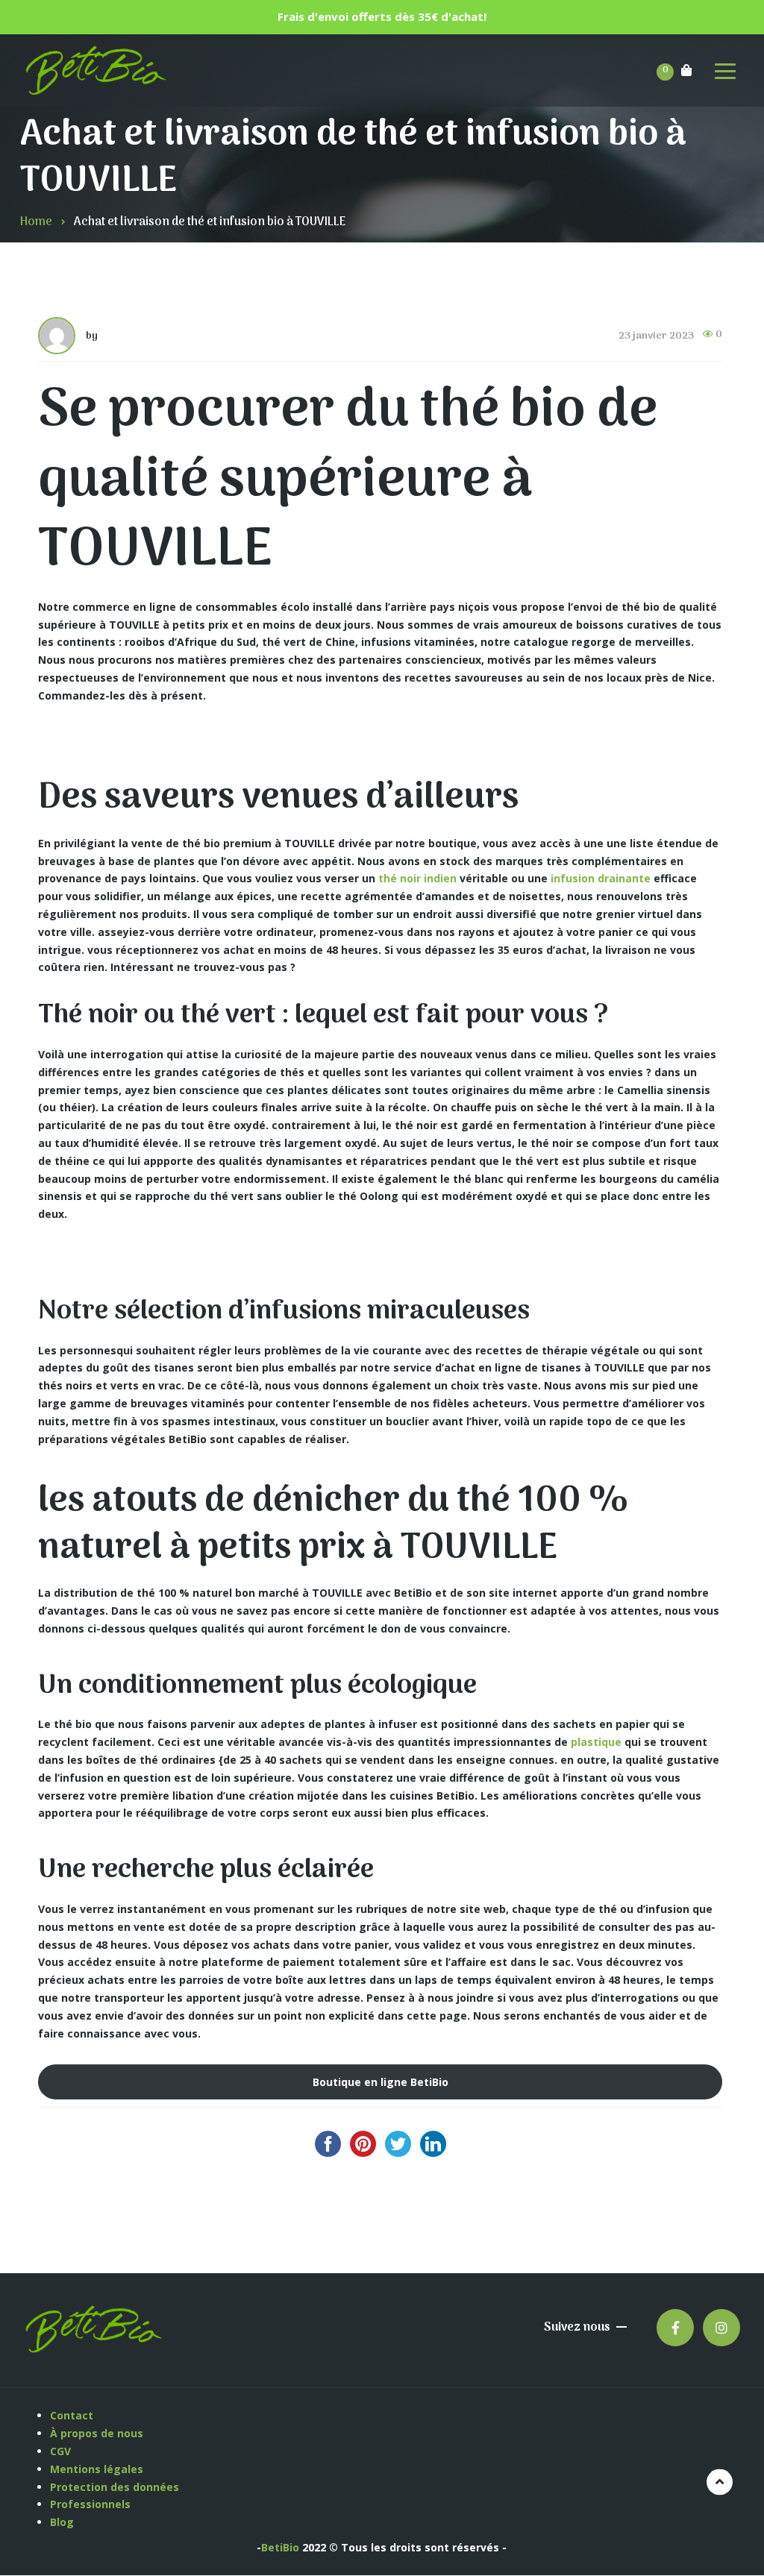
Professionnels (90, 2504)
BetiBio (280, 2547)
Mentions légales (98, 2469)
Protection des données (116, 2487)
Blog (62, 2522)
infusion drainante (601, 878)
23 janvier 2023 (656, 336)
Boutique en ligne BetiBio (381, 2082)
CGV (60, 2451)
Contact (72, 2415)
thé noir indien (417, 878)
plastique (596, 1742)
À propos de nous (97, 2433)
